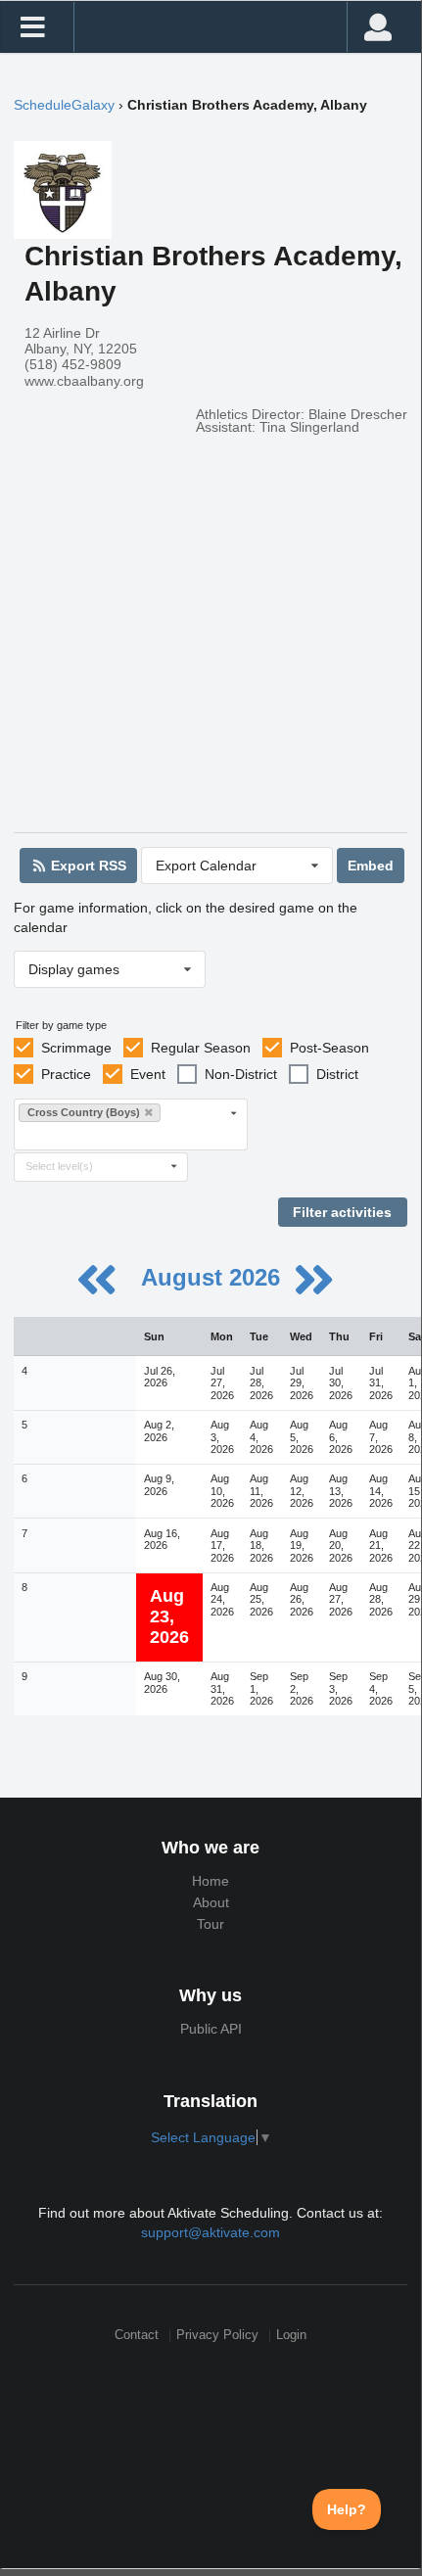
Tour (211, 1924)
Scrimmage (76, 1048)
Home (211, 1881)
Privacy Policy (217, 2336)
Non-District (241, 1074)
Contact (137, 2336)
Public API (211, 2029)
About (211, 1902)
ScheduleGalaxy (64, 105)
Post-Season (329, 1048)
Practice (66, 1074)
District (337, 1074)
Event (148, 1074)
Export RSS (87, 866)
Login (291, 2336)
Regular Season (201, 1048)
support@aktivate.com (211, 2232)
